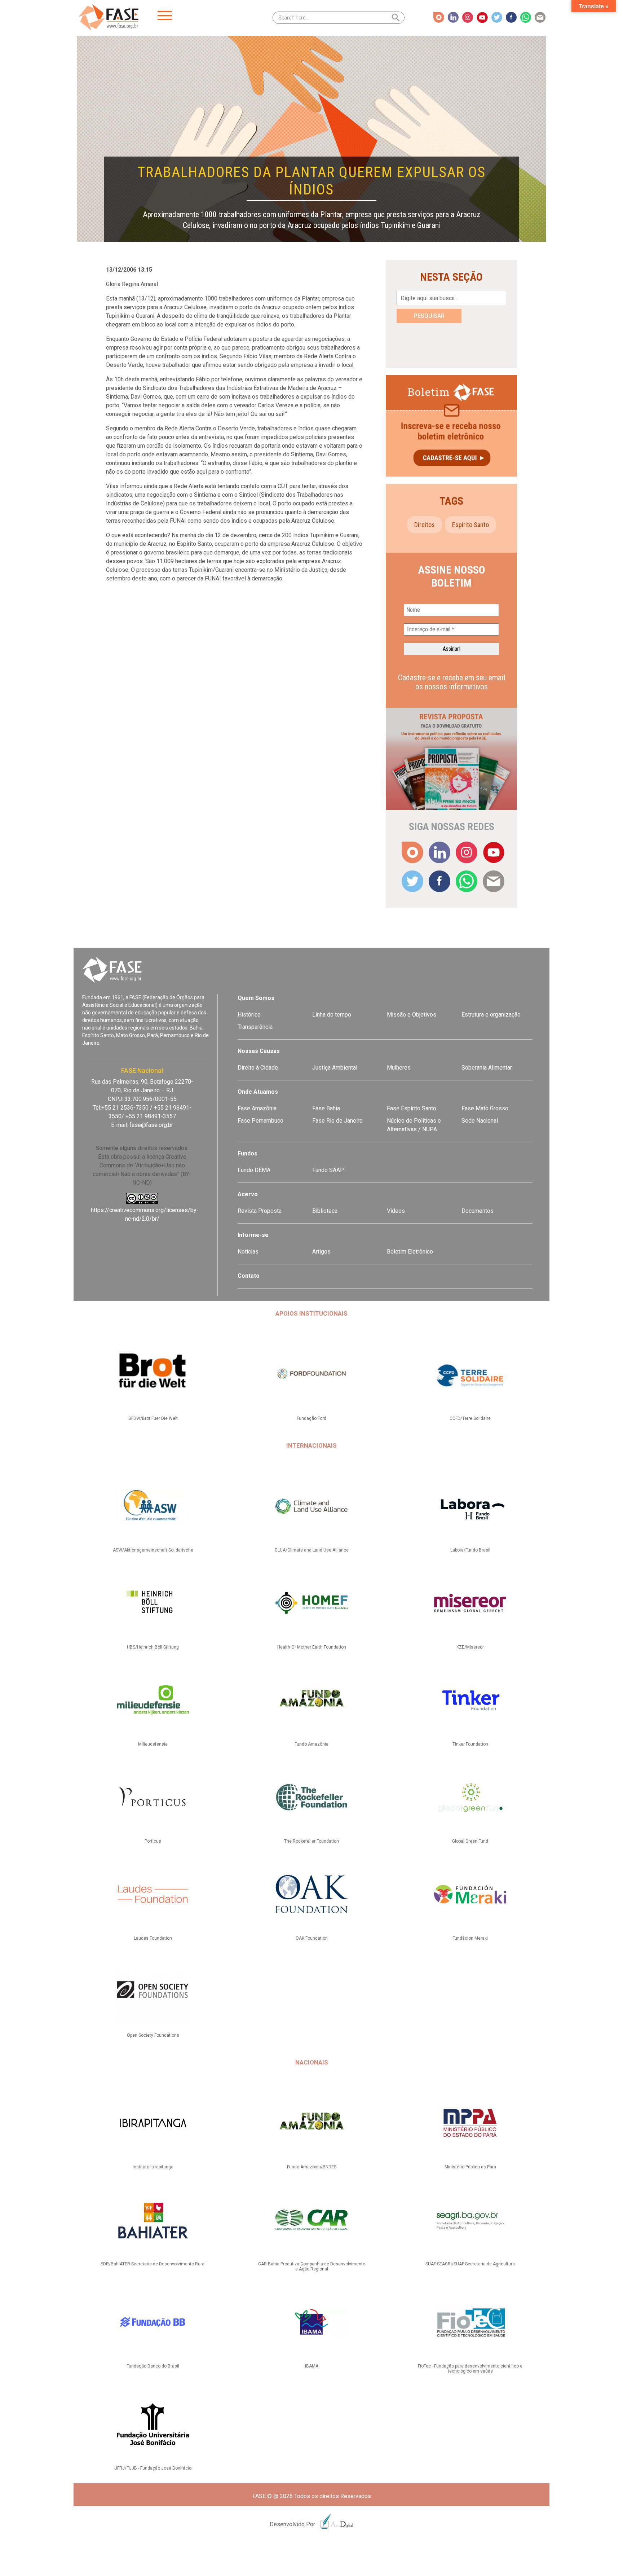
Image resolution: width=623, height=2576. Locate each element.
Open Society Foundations (153, 2035)
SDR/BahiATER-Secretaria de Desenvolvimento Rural (153, 2264)
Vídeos (396, 1211)
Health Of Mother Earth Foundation (312, 1647)
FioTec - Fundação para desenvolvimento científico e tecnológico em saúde (470, 2369)
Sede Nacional (480, 1121)
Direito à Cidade (258, 1068)
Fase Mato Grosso (485, 1108)
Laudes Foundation (153, 1938)
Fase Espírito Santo (412, 1108)
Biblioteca (325, 1211)
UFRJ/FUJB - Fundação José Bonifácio (153, 2468)
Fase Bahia (326, 1108)
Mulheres (399, 1068)
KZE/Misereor (470, 1647)
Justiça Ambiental (335, 1068)
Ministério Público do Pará (470, 2167)
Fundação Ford (311, 1418)
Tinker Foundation (470, 1744)
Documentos (478, 1211)
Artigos (321, 1252)
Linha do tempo (332, 1015)
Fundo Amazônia (311, 1744)
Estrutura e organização (491, 1015)
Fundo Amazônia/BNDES (312, 2167)
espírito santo (470, 525)
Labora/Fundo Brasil (470, 1550)
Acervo (248, 1194)
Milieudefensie (153, 1744)
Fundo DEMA (254, 1170)
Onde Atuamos (258, 1092)
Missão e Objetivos (412, 1015)
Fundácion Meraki (470, 1938)
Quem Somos (256, 998)
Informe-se (253, 1235)
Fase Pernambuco (260, 1121)
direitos (425, 525)
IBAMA (312, 2366)
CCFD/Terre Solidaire (470, 1418)
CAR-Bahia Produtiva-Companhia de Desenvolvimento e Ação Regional (312, 2266)
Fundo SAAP (328, 1170)
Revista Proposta (260, 1211)
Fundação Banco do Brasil (153, 2366)
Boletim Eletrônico (410, 1252)
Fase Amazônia (257, 1108)
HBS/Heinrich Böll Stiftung (153, 1647)
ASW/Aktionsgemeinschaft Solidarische (153, 1550)
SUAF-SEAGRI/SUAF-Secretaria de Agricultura (470, 2264)
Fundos (248, 1153)
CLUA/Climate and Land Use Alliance (312, 1550)
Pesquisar (429, 316)
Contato (249, 1276)
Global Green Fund (470, 1841)
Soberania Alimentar (487, 1068)
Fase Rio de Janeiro (337, 1121)
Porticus (153, 1841)
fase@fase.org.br (151, 1125)
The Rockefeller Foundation (311, 1841)
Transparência (255, 1027)
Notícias (248, 1252)
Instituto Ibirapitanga (153, 2167)
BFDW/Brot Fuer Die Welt (153, 1418)
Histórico (249, 1015)
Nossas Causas (259, 1051)
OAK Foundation (312, 1938)
